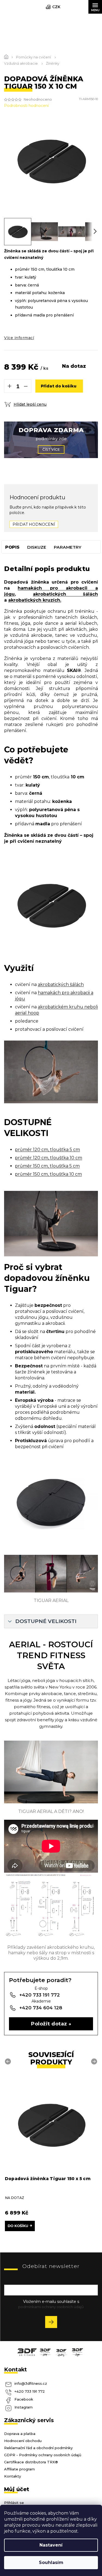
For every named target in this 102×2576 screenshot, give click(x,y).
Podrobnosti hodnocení (26, 106)
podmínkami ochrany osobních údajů (51, 2307)
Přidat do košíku (59, 386)
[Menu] (95, 7)
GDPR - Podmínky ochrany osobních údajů (43, 2455)
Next (95, 2061)
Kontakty (13, 2476)
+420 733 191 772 (30, 2391)
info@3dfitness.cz (31, 2383)
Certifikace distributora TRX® (31, 2462)
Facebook (24, 2399)
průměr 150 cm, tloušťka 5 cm (47, 1166)
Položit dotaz (49, 2024)
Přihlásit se (53, 2323)
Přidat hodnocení (34, 524)
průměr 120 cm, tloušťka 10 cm (49, 1158)
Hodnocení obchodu (23, 2441)
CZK (56, 7)
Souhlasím (51, 2562)
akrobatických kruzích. (35, 600)
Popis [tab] (12, 547)
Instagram (24, 2407)
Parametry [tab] (68, 547)
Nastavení (51, 2545)
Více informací (19, 338)
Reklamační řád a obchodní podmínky (38, 2448)
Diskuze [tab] (37, 547)
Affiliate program (19, 2469)
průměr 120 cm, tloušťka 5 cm (47, 1150)
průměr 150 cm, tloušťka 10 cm (48, 1174)
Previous (9, 2061)
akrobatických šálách (66, 594)
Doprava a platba (20, 2434)
